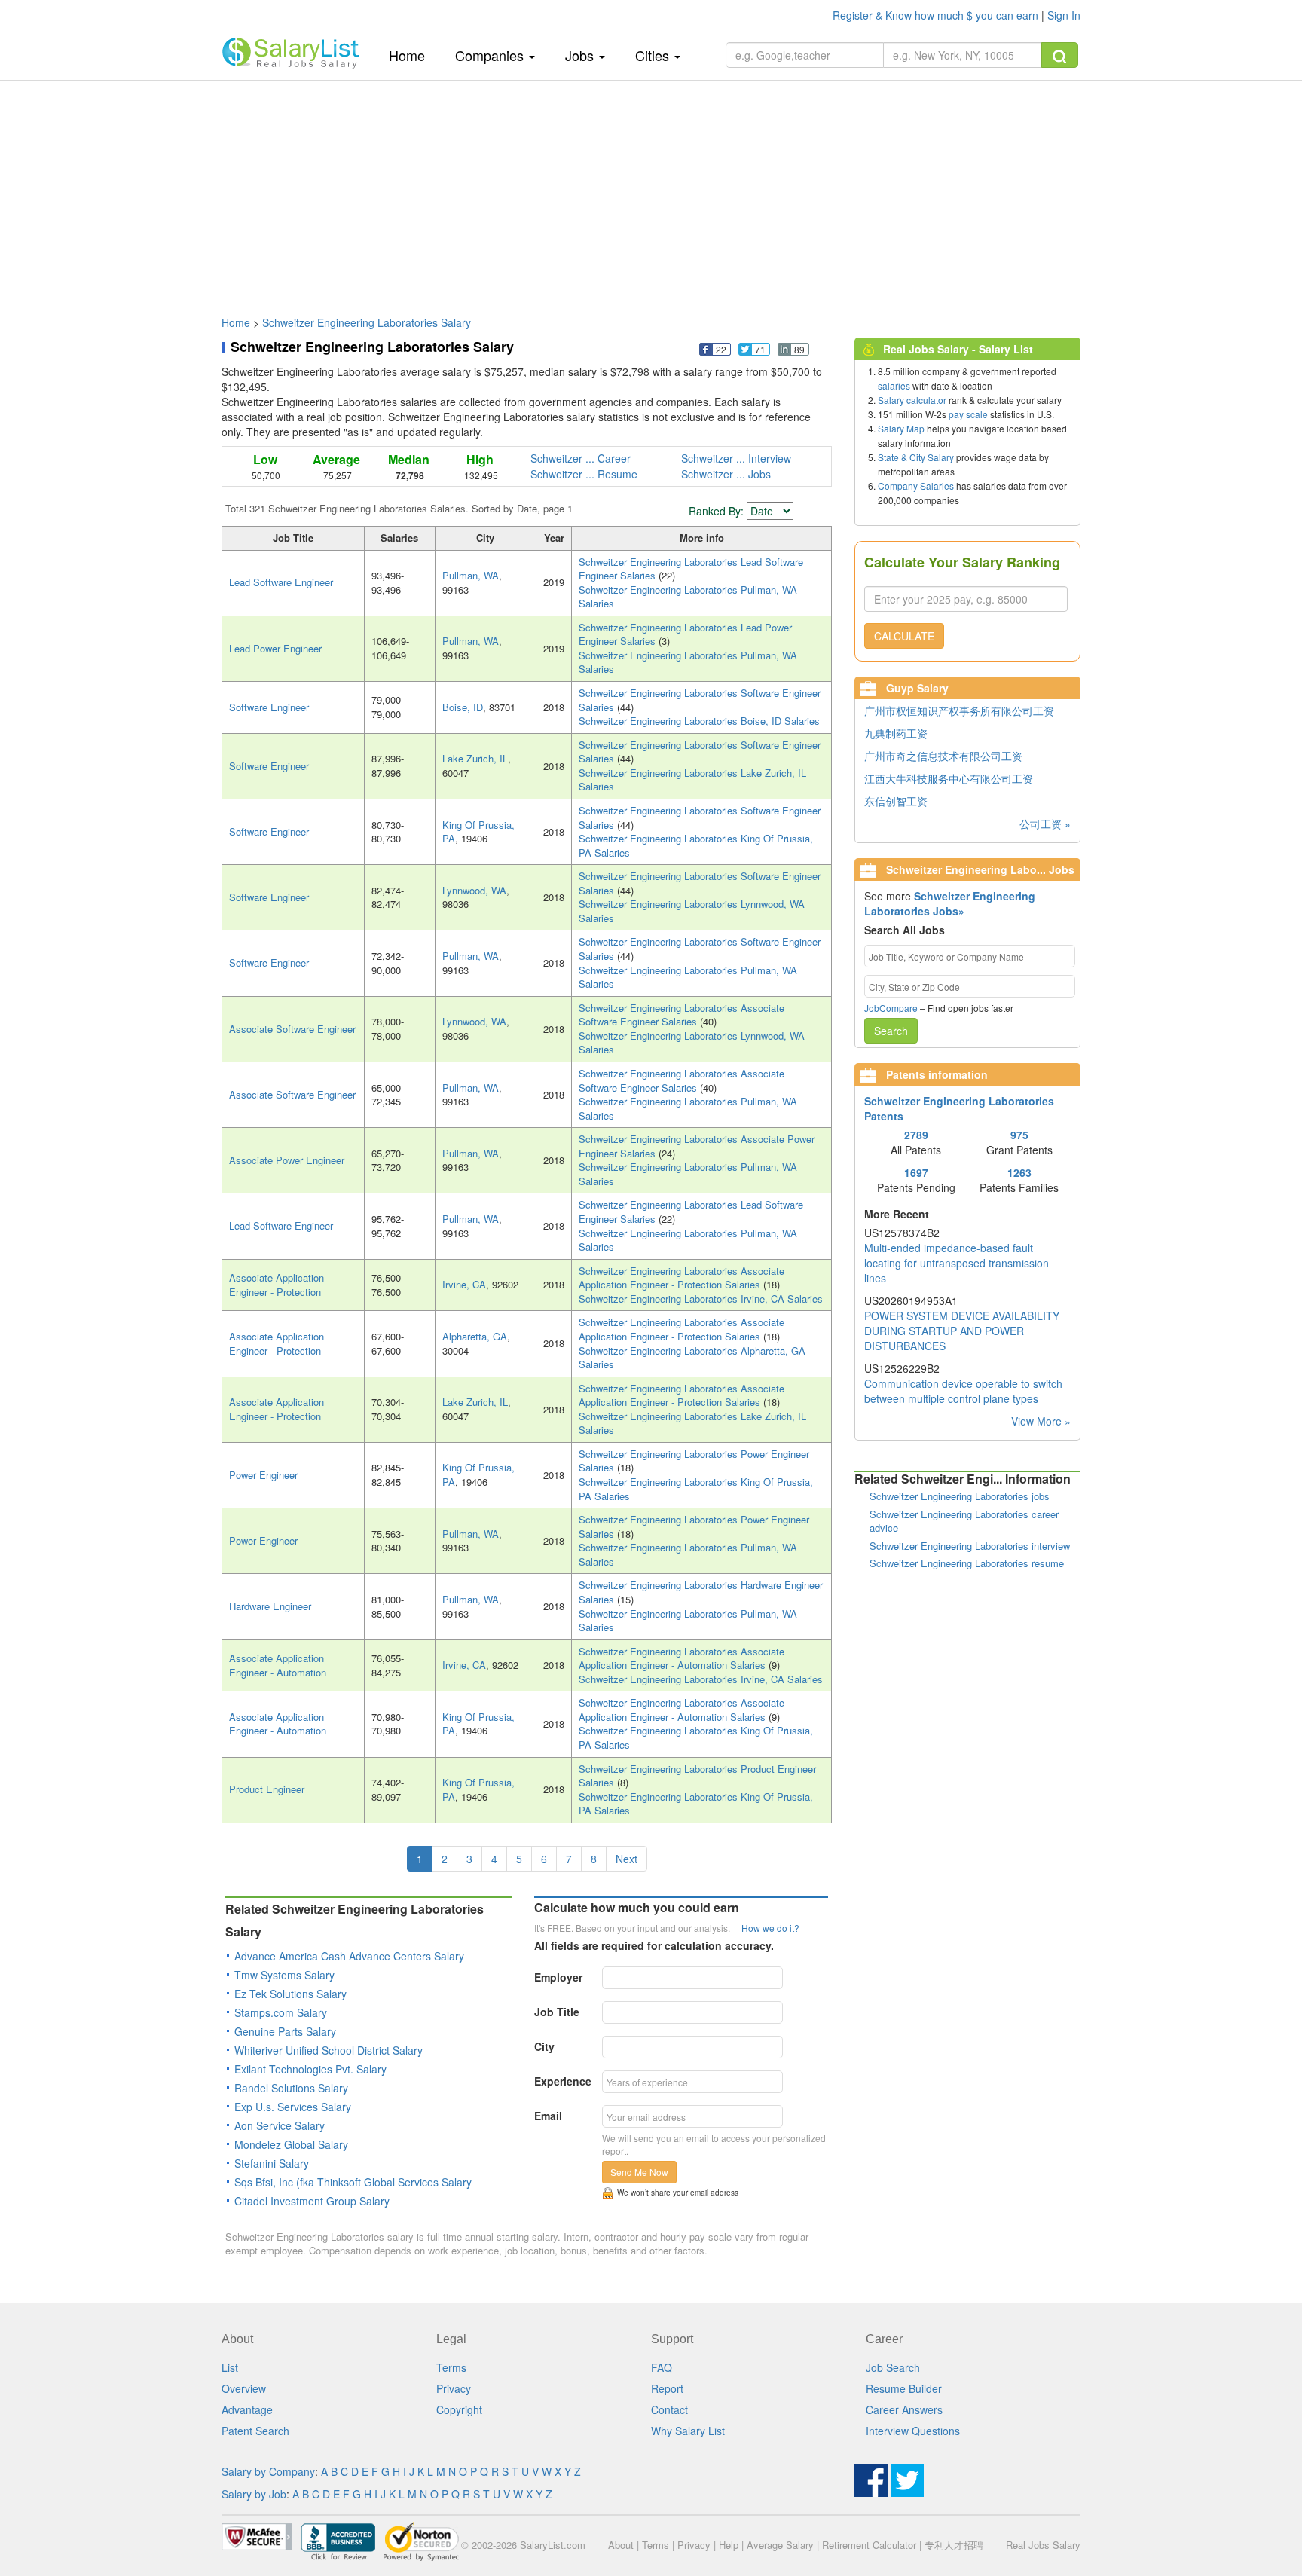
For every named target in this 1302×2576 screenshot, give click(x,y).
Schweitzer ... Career (581, 458)
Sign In (1064, 15)
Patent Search (255, 2431)
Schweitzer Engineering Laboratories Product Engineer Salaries (697, 1776)
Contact (669, 2409)
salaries (894, 385)
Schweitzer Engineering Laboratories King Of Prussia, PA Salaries (696, 845)
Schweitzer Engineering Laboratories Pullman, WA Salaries (688, 597)
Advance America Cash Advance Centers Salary (349, 1956)
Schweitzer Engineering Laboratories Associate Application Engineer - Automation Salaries (682, 1658)
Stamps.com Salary (281, 2012)
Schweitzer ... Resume (584, 474)
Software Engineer (269, 707)
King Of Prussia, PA (478, 832)
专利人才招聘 (954, 2545)
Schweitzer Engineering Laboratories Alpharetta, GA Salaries (692, 1358)
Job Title (557, 2012)
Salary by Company (268, 2471)
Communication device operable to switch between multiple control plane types (963, 1391)
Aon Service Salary (280, 2125)
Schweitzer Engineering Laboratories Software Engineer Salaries (700, 700)
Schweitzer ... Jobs (726, 474)
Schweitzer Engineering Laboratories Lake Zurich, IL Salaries (692, 780)
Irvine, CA (464, 1284)
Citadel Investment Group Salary (312, 2201)
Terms (451, 2367)
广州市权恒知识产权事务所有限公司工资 (959, 710)
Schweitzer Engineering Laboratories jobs (960, 1496)
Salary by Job (254, 2494)
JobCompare (891, 1008)
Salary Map (901, 428)
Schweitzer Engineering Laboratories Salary (367, 322)
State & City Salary (916, 457)
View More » (1041, 1421)
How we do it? (770, 1928)
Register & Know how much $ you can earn (937, 15)
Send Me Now (639, 2172)
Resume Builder (904, 2388)
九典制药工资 (896, 733)
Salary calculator (912, 400)
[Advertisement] (651, 191)
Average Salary (780, 2545)
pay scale (968, 414)
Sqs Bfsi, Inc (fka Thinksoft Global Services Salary (353, 2182)
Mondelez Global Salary (291, 2144)
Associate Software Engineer (292, 1029)
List (230, 2367)
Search (891, 1031)
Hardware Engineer (270, 1606)
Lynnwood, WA (474, 890)
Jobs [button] (581, 55)
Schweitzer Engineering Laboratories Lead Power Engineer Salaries (685, 634)
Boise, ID (463, 707)
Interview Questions (913, 2431)
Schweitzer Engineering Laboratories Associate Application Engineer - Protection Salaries (682, 1278)
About (621, 2545)
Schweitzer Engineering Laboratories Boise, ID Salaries (699, 721)
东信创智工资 (896, 801)
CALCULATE (904, 636)
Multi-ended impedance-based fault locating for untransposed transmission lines (957, 1263)
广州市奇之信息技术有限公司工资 (943, 756)
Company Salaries (916, 486)
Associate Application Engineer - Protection (277, 1285)
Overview (244, 2388)
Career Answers (904, 2409)
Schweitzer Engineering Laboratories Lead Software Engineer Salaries (691, 569)
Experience (563, 2081)
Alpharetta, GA (475, 1336)
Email (548, 2116)
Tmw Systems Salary (284, 1975)
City (544, 2046)
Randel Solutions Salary (291, 2088)
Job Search (893, 2367)
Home (413, 55)
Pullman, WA (471, 575)
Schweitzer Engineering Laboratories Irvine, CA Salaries (701, 1299)
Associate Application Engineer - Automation (278, 1665)
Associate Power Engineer (287, 1160)
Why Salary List (688, 2431)
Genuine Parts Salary (285, 2031)
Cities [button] (654, 55)
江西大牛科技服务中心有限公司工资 (949, 778)
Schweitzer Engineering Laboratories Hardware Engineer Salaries (701, 1592)
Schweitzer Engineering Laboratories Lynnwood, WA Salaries (692, 911)
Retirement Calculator (869, 2545)
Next (627, 1859)
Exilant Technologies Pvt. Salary (310, 2069)
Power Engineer (263, 1475)
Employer (558, 1977)
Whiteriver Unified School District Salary (329, 2050)
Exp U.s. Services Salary (293, 2107)
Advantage (247, 2409)
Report (667, 2388)
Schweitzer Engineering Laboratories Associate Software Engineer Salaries (682, 1015)
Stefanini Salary (272, 2163)
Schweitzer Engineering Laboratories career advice (964, 1521)
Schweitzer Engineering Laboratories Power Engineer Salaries (694, 1461)
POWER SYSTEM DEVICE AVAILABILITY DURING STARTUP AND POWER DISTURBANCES (962, 1331)
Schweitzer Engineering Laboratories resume (967, 1563)
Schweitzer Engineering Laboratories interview (970, 1546)
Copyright (459, 2409)
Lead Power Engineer (275, 648)
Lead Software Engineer (281, 582)
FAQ (662, 2367)
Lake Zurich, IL (475, 758)
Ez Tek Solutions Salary (290, 1994)
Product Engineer (267, 1789)
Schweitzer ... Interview (736, 458)
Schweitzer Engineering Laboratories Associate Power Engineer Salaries (697, 1146)
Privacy (454, 2388)
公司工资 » (1045, 824)
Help (729, 2545)
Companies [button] (491, 55)
